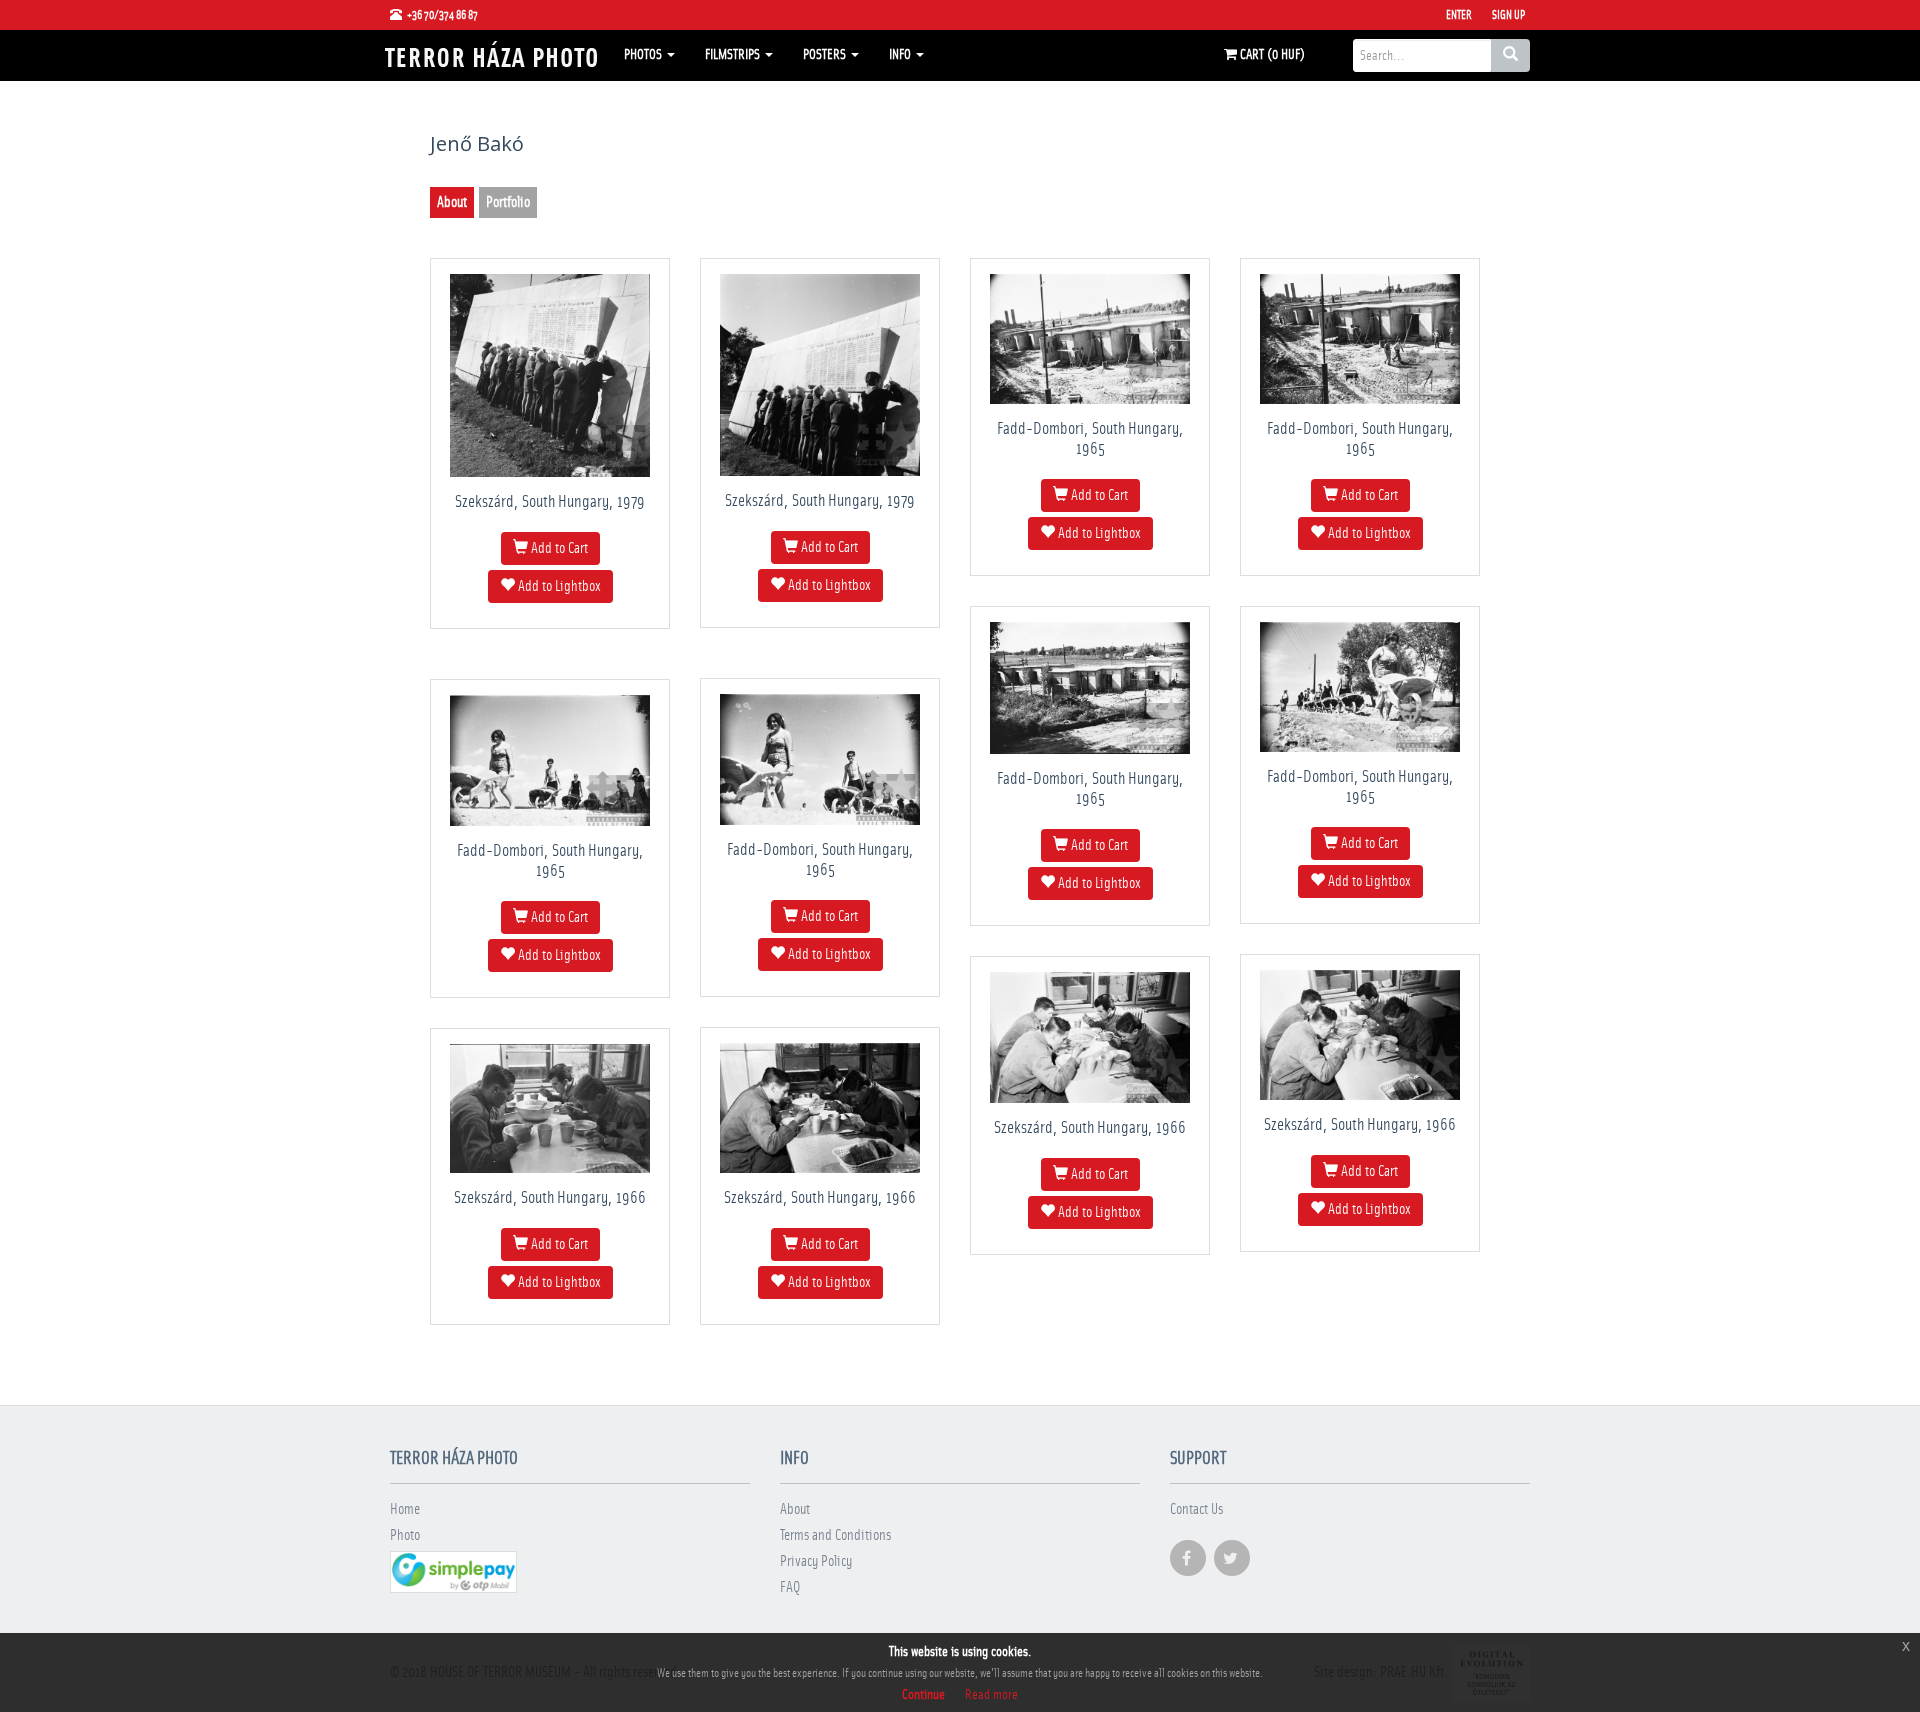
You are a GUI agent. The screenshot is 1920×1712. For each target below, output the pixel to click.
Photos (644, 55)
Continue (923, 1695)
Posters (826, 55)
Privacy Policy (816, 1561)
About (452, 202)
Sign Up (1508, 15)
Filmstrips (734, 55)
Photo (405, 1535)
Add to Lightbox (558, 586)
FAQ (790, 1587)
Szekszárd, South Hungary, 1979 (550, 501)
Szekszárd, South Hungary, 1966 (1360, 1124)
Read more (991, 1695)
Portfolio (508, 202)
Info (901, 55)
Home (405, 1509)
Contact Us (1196, 1509)
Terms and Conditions (835, 1535)
